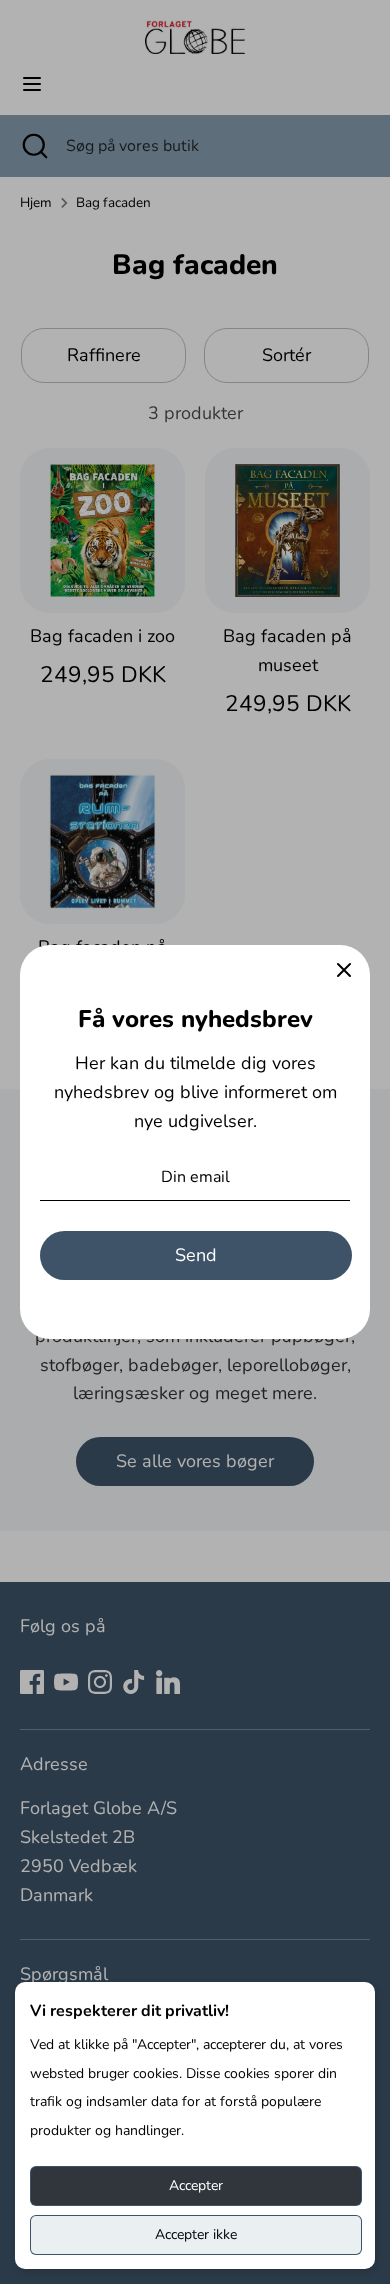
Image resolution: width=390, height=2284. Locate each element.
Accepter (196, 2185)
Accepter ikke (196, 2234)
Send (196, 1255)
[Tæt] (344, 971)
